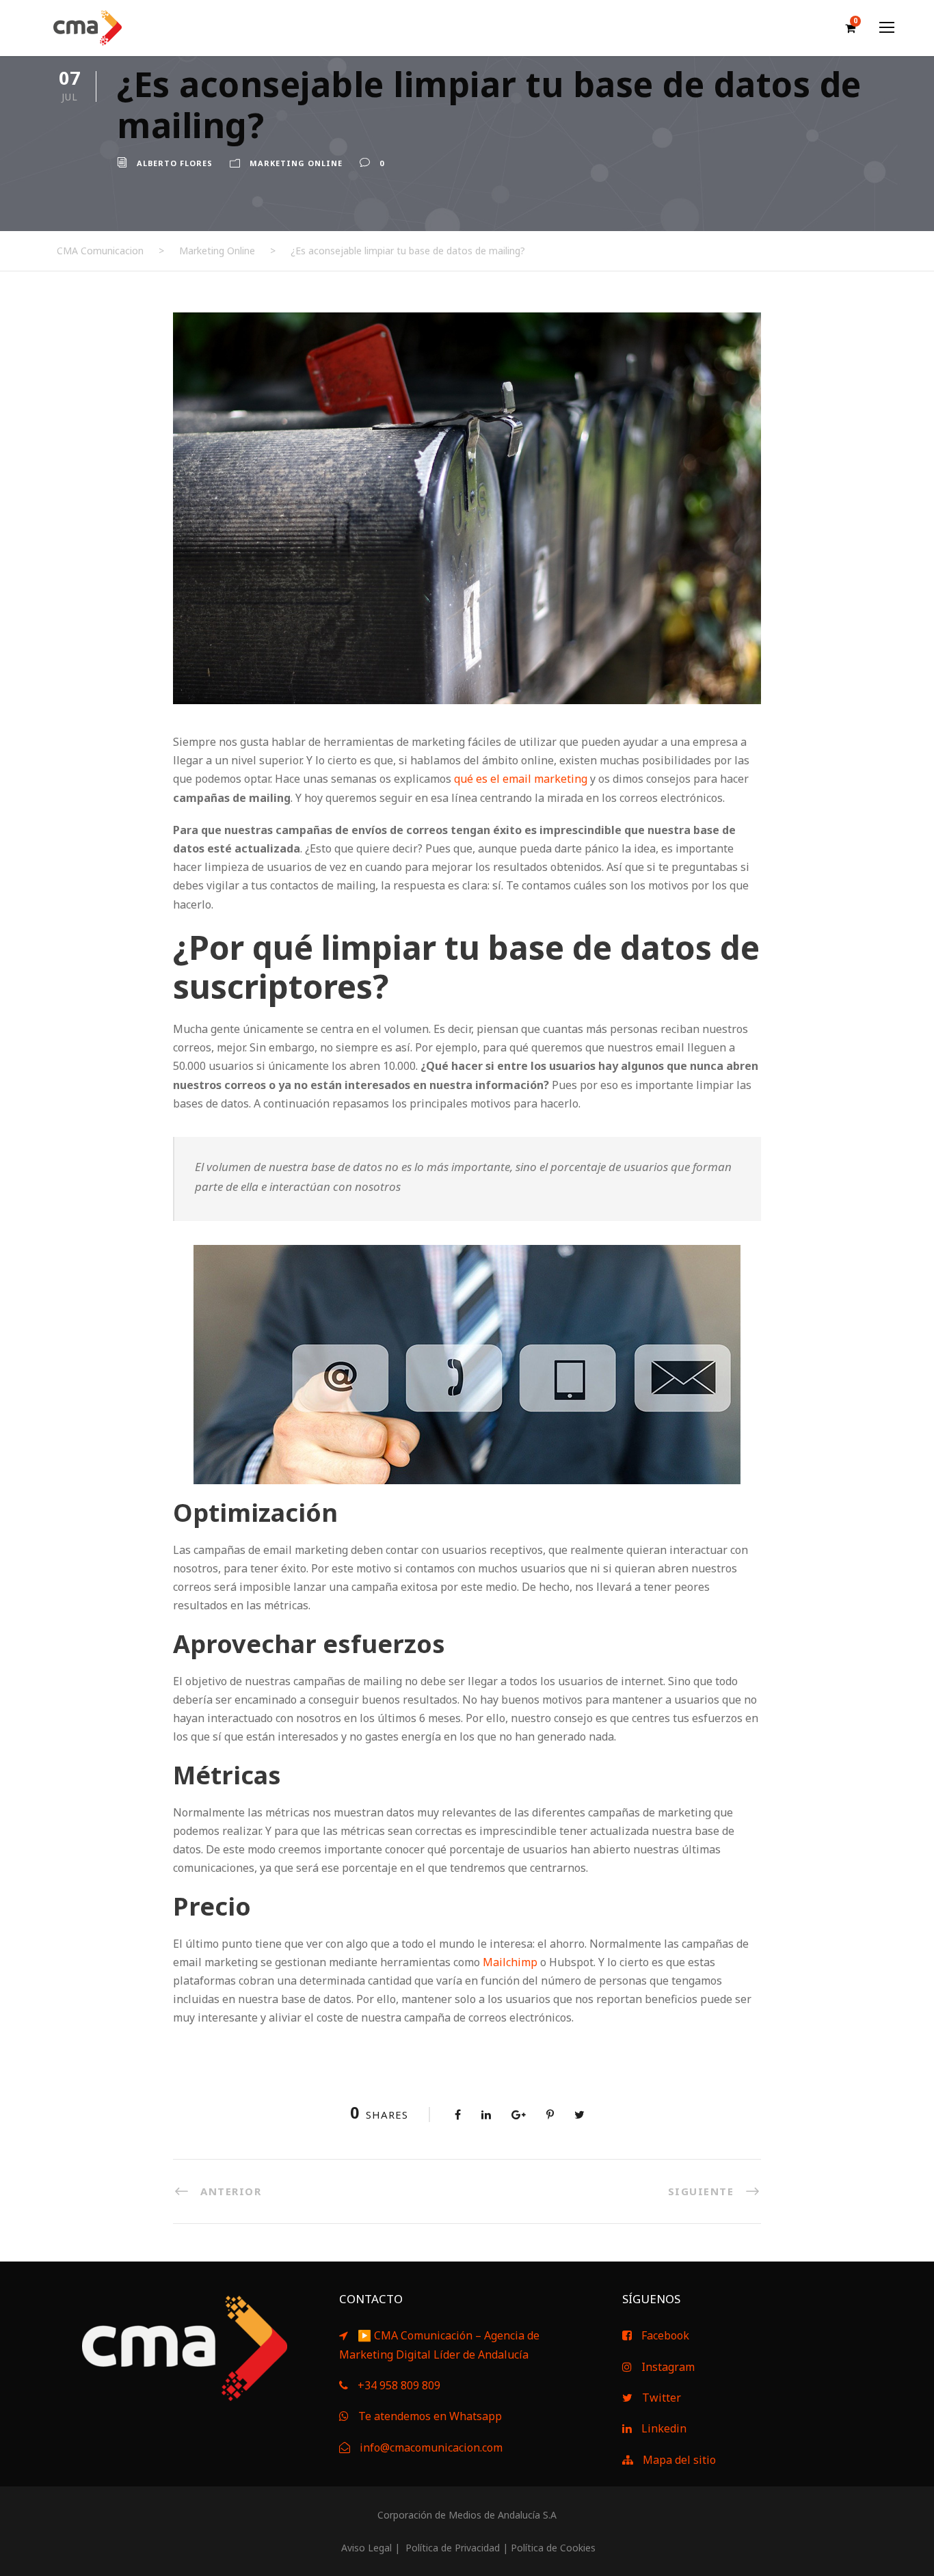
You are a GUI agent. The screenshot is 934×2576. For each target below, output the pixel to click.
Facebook (665, 2335)
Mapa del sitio (679, 2460)
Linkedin (664, 2428)
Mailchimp (510, 1962)
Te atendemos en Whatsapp (430, 2416)
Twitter (662, 2398)
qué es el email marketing (521, 779)
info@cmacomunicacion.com (431, 2447)
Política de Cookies (553, 2548)
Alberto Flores (175, 163)
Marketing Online (296, 163)
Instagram (668, 2367)
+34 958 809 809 (399, 2385)
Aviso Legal (365, 2548)
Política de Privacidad (451, 2548)
